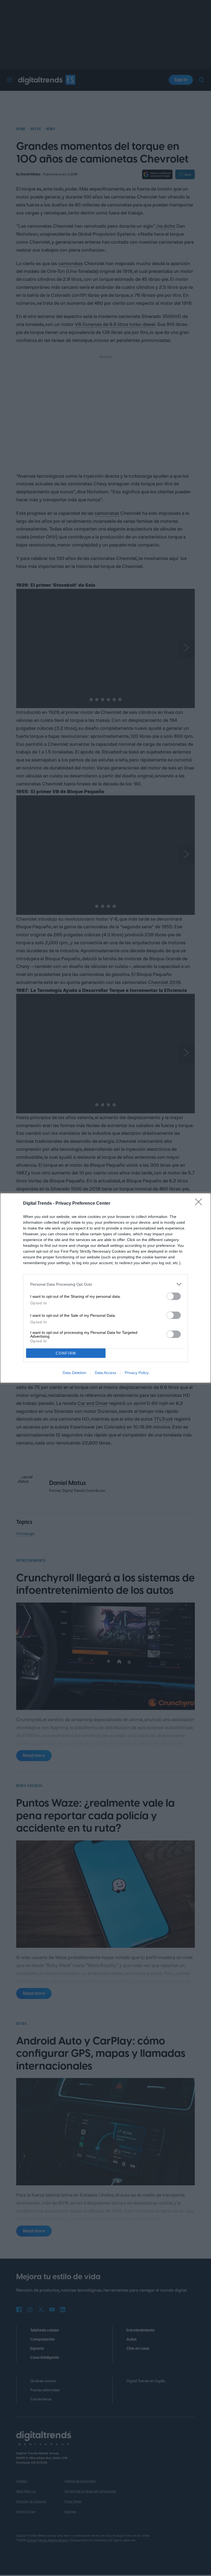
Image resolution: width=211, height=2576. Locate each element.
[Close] (200, 1204)
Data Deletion (74, 1373)
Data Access (105, 1373)
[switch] (174, 1296)
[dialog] (105, 1288)
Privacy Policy (137, 1373)
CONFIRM (66, 1353)
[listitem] (105, 1284)
